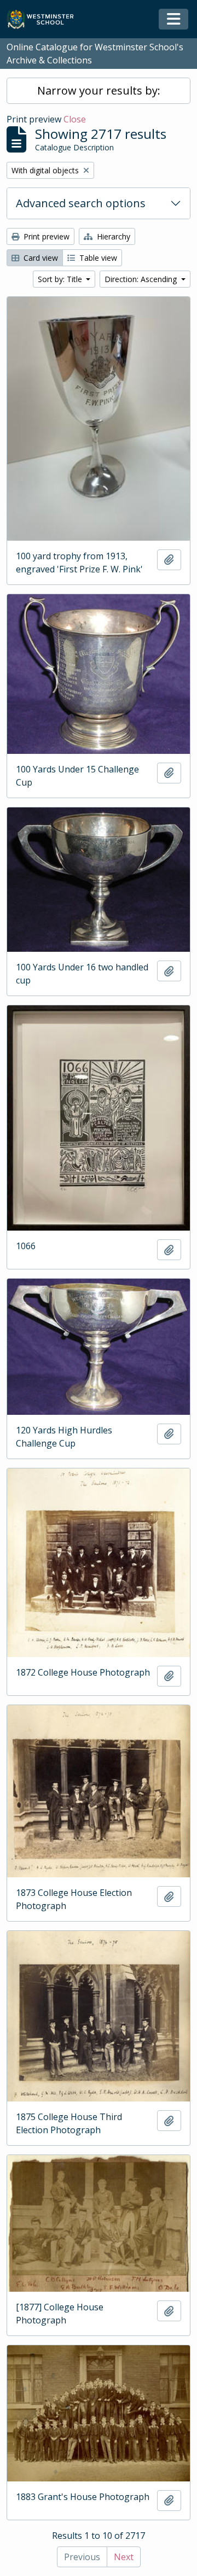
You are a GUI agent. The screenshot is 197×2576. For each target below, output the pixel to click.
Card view (40, 258)
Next (124, 2557)
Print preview (45, 236)
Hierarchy (112, 236)
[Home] (45, 19)
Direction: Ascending (142, 279)
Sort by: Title (61, 279)
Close (75, 119)
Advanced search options (81, 203)
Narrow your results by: (99, 90)
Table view (97, 258)
